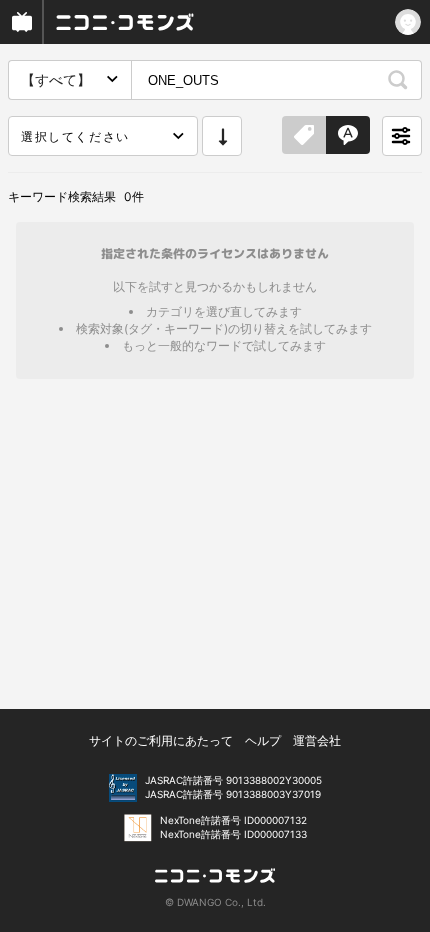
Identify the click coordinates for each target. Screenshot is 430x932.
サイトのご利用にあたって (161, 740)
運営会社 (317, 740)
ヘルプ (263, 740)
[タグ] (304, 136)
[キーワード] (348, 136)
